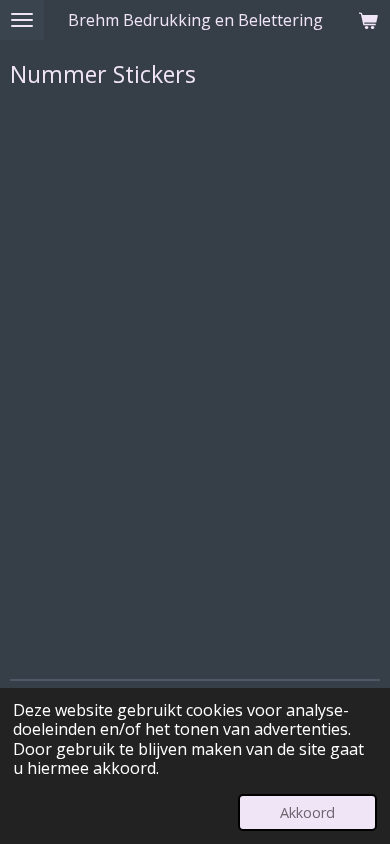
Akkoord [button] (307, 812)
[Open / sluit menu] (22, 20)
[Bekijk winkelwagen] (368, 20)
